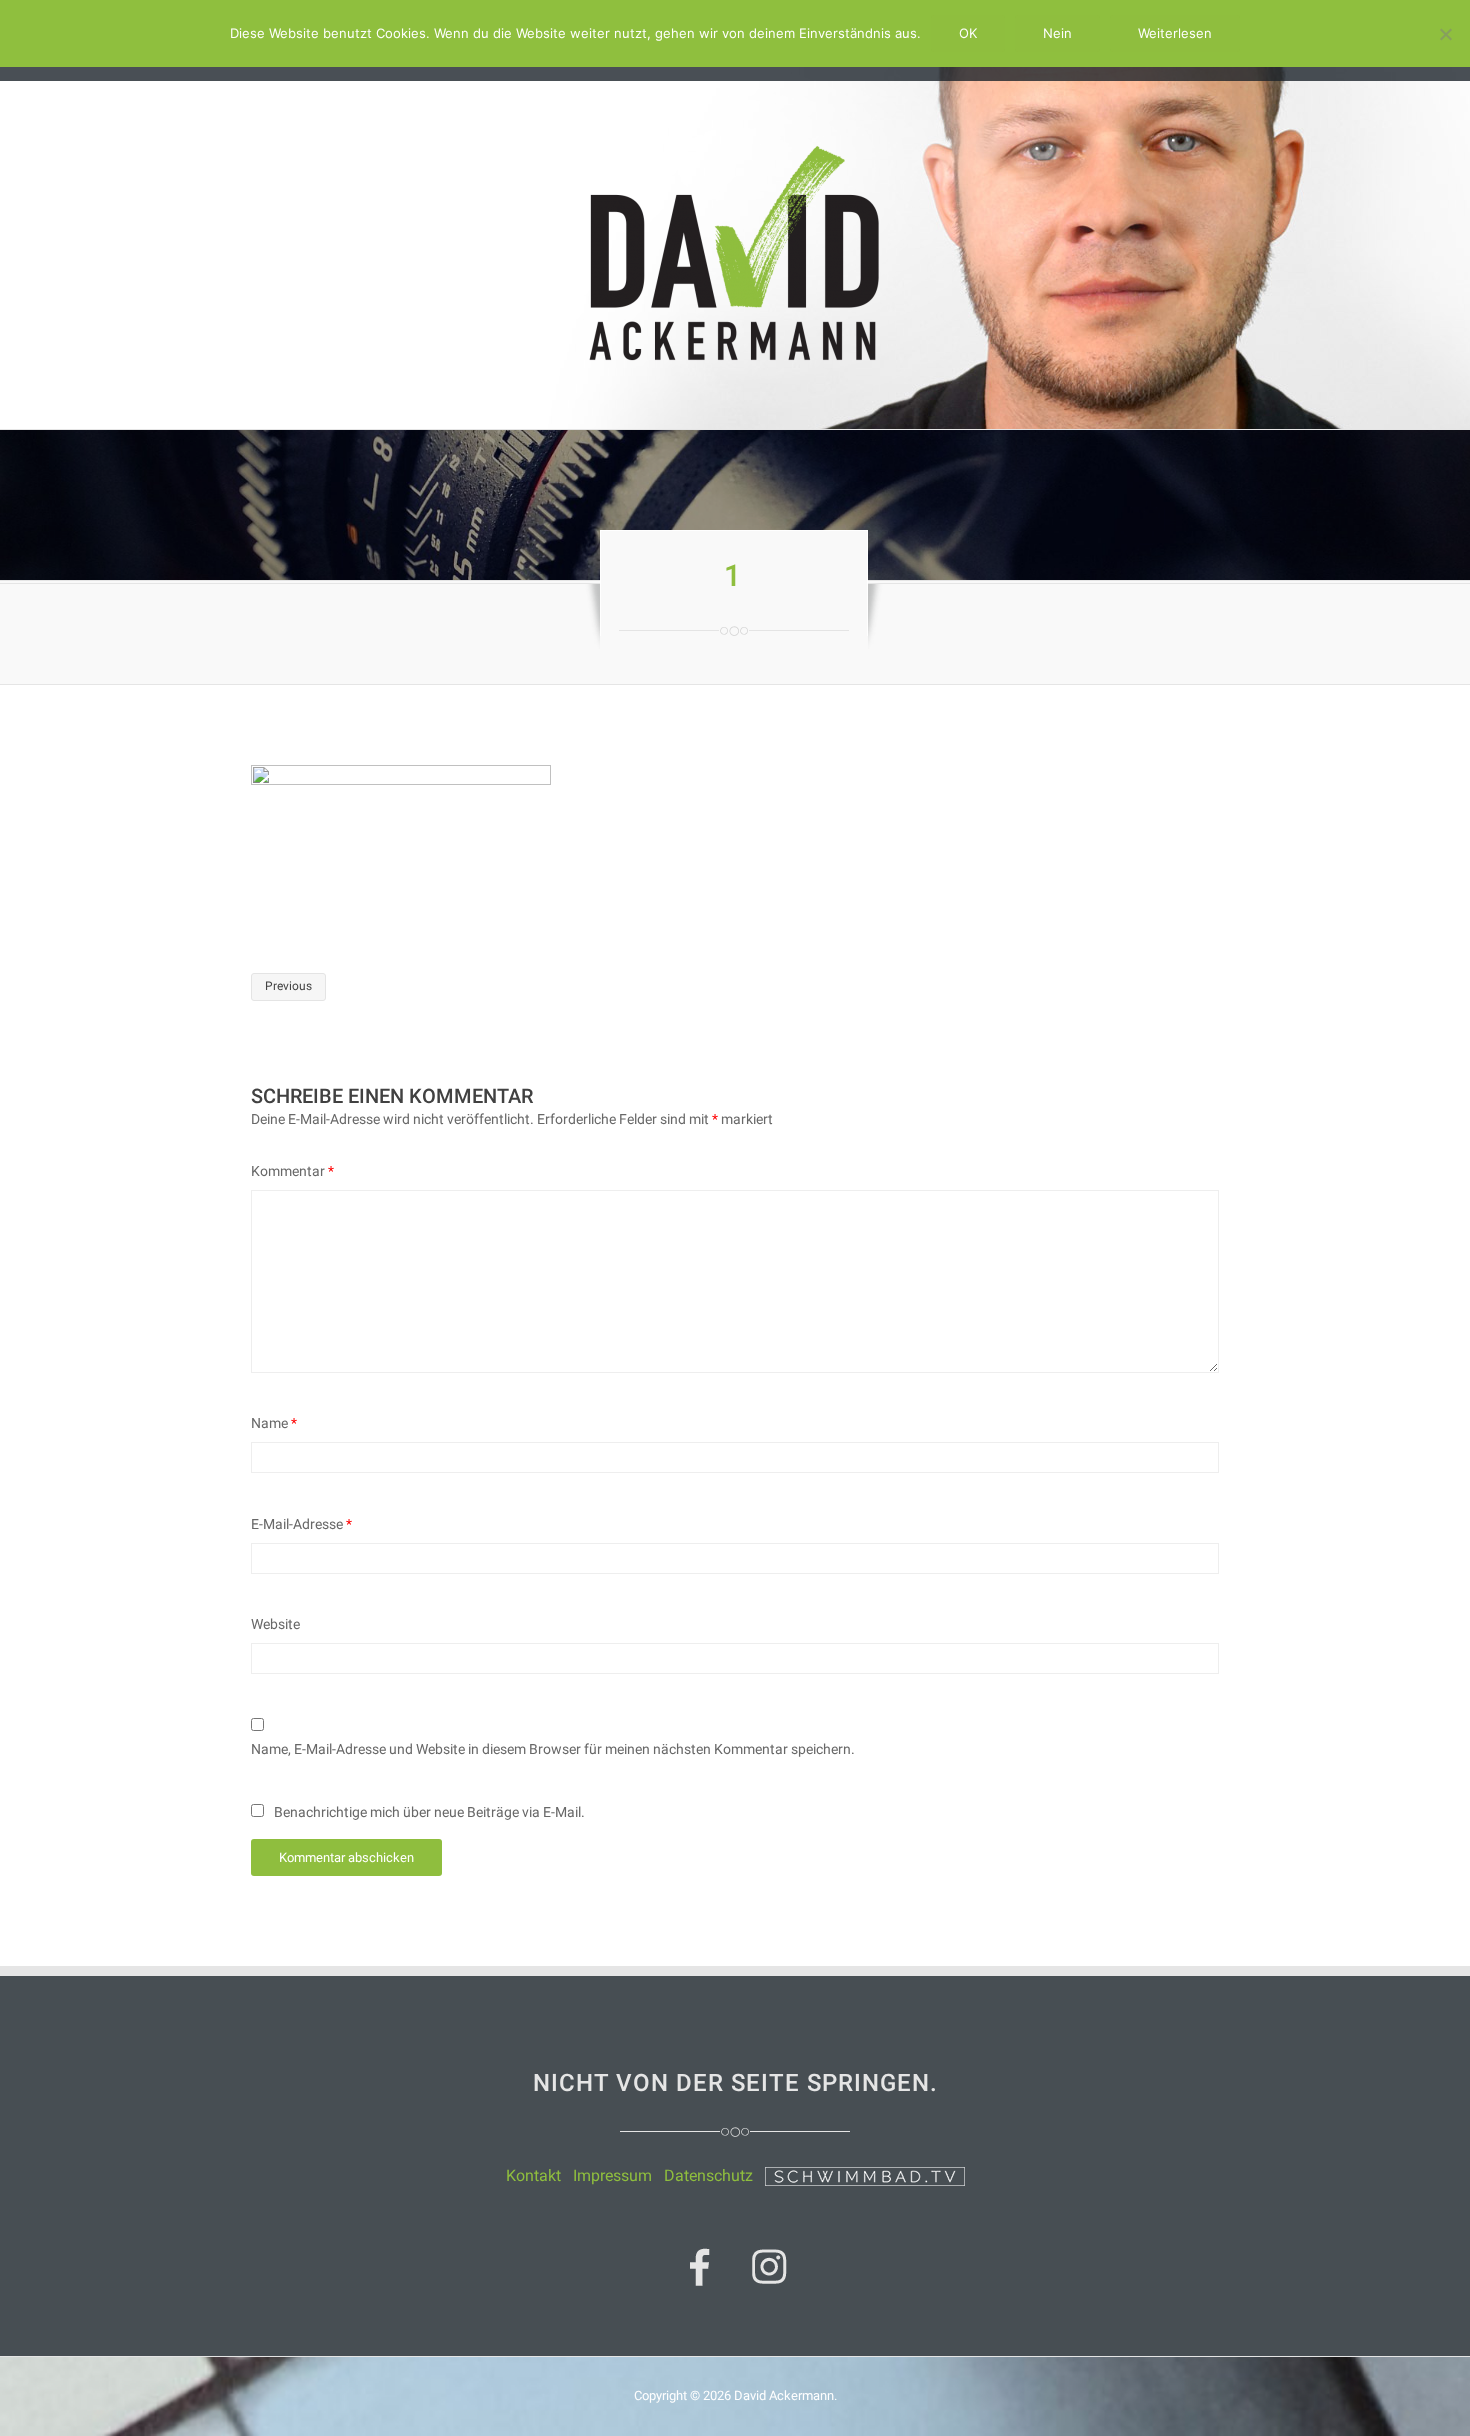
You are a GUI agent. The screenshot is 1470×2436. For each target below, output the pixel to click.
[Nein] (1445, 34)
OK (968, 33)
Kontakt (533, 2175)
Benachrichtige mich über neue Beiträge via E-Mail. (429, 1812)
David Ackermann (784, 2395)
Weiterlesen (1175, 33)
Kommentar (292, 1171)
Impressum (612, 2175)
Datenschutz (708, 2175)
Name (274, 1423)
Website (275, 1624)
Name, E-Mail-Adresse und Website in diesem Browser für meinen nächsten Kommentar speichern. (553, 1749)
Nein (1057, 33)
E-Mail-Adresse (301, 1524)
